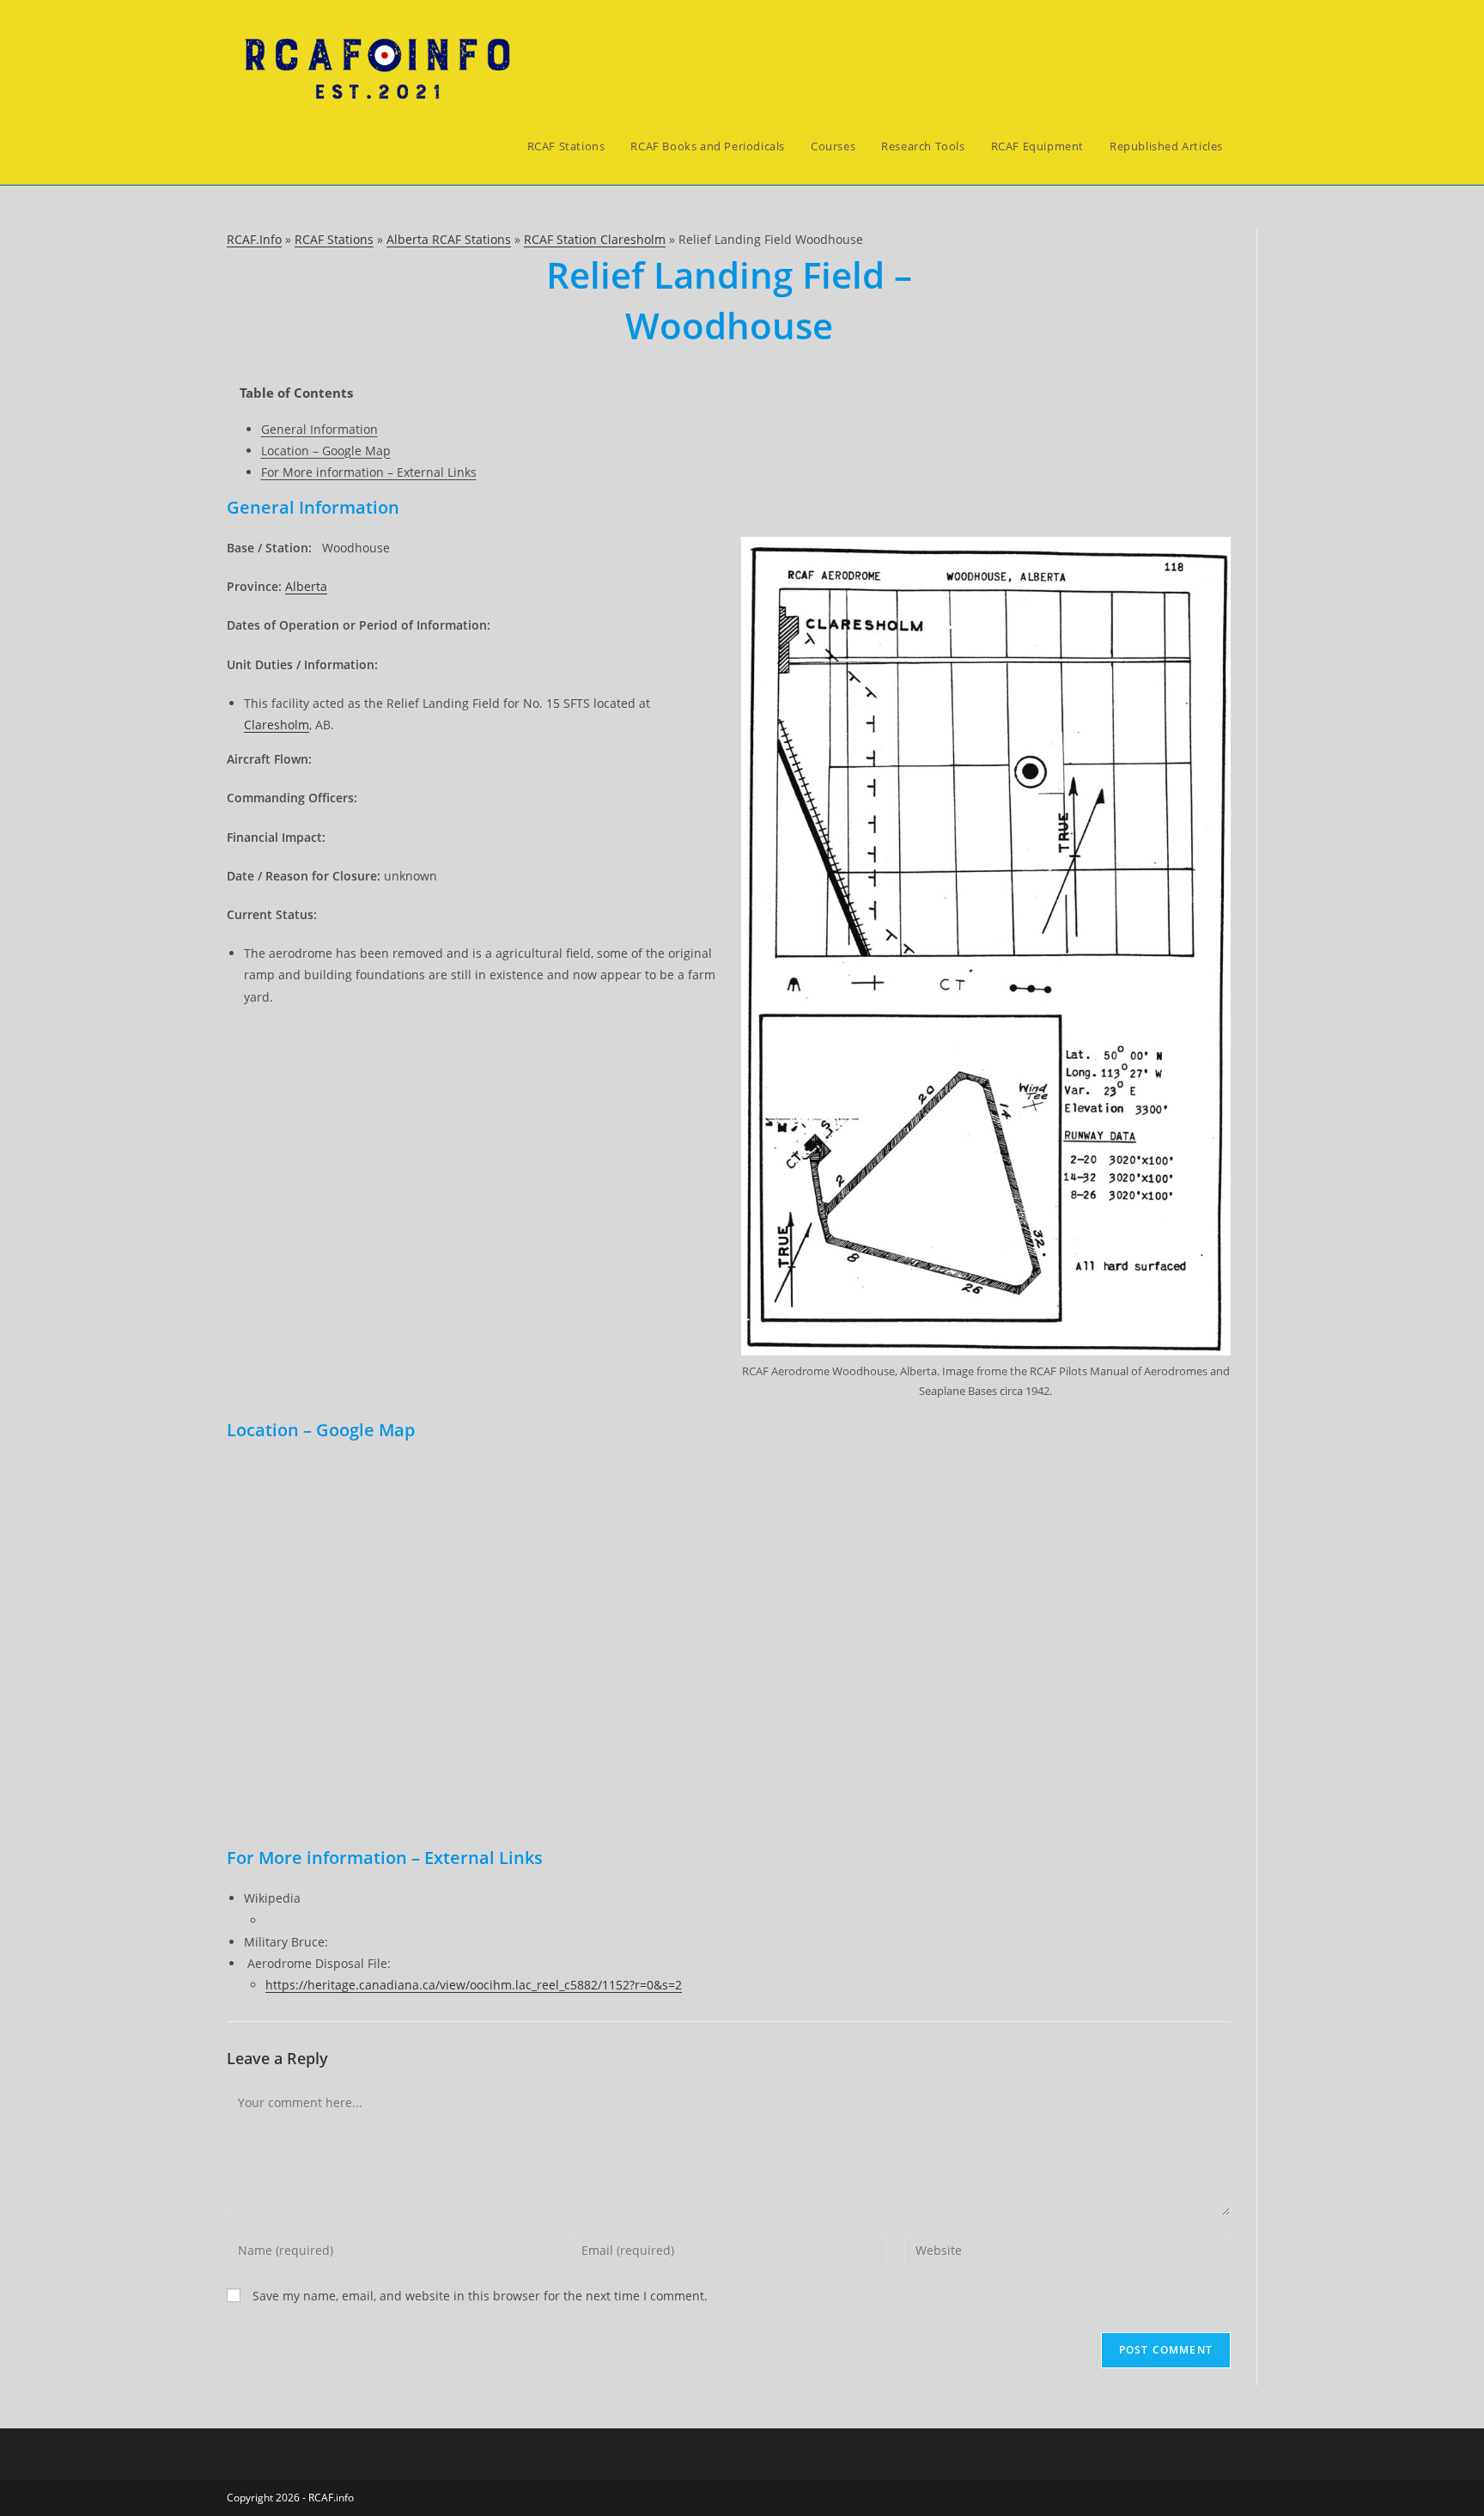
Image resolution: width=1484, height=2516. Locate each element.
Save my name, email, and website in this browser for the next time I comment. (480, 2296)
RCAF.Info (254, 239)
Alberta (306, 586)
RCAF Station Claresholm (595, 239)
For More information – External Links (369, 472)
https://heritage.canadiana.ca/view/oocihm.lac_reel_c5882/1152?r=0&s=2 (474, 1985)
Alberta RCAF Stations (449, 239)
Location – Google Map (326, 451)
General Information (319, 429)
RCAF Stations (334, 239)
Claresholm (277, 725)
